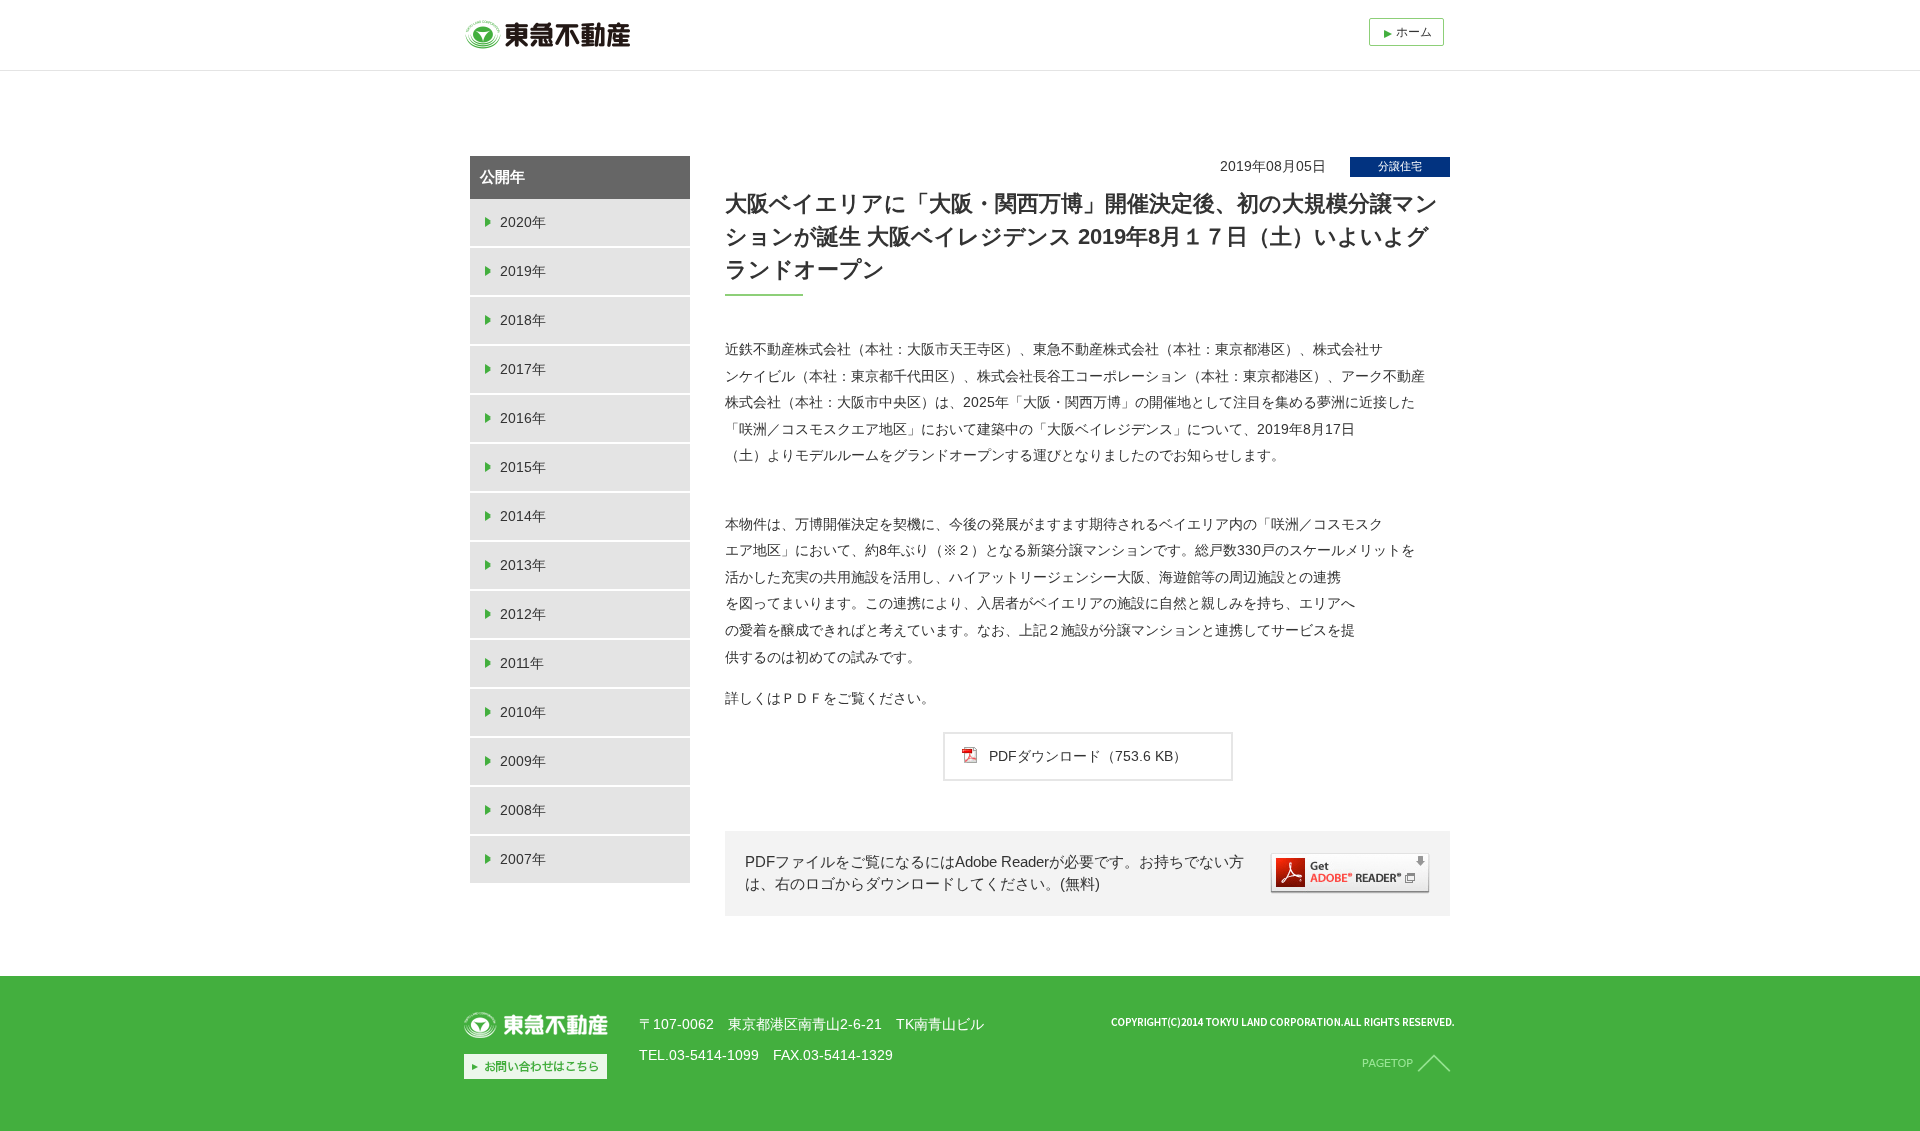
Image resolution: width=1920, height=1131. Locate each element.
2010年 (523, 712)
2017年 (523, 369)
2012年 (523, 614)
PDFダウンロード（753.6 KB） (1088, 756)
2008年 (523, 810)
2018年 (523, 320)
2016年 (523, 418)
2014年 (523, 516)
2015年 (523, 467)
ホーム (1414, 32)
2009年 (523, 761)
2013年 (523, 565)
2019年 (523, 271)
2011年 (522, 663)
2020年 (523, 222)
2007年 (523, 859)
